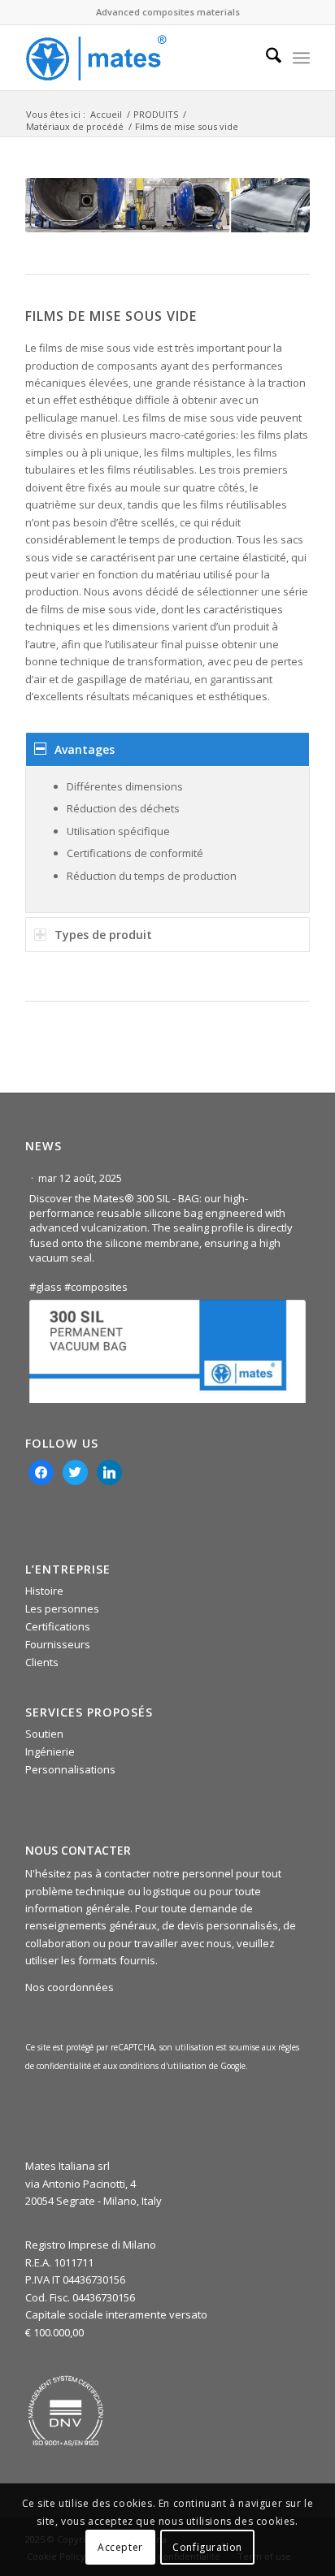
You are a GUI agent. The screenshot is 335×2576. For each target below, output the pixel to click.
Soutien (44, 1734)
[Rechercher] (265, 58)
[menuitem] (265, 58)
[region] (167, 840)
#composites (96, 1287)
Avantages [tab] (85, 749)
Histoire (44, 1591)
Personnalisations (70, 1769)
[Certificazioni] (66, 2411)
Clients (42, 1662)
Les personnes (62, 1608)
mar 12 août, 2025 (81, 1178)
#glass (46, 1287)
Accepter (120, 2547)
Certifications (58, 1626)
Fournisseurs (58, 1644)
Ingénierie (50, 1751)
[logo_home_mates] (139, 58)
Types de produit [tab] (103, 935)
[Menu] (301, 58)
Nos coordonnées (70, 1987)
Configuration (207, 2547)
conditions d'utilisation (164, 2066)
